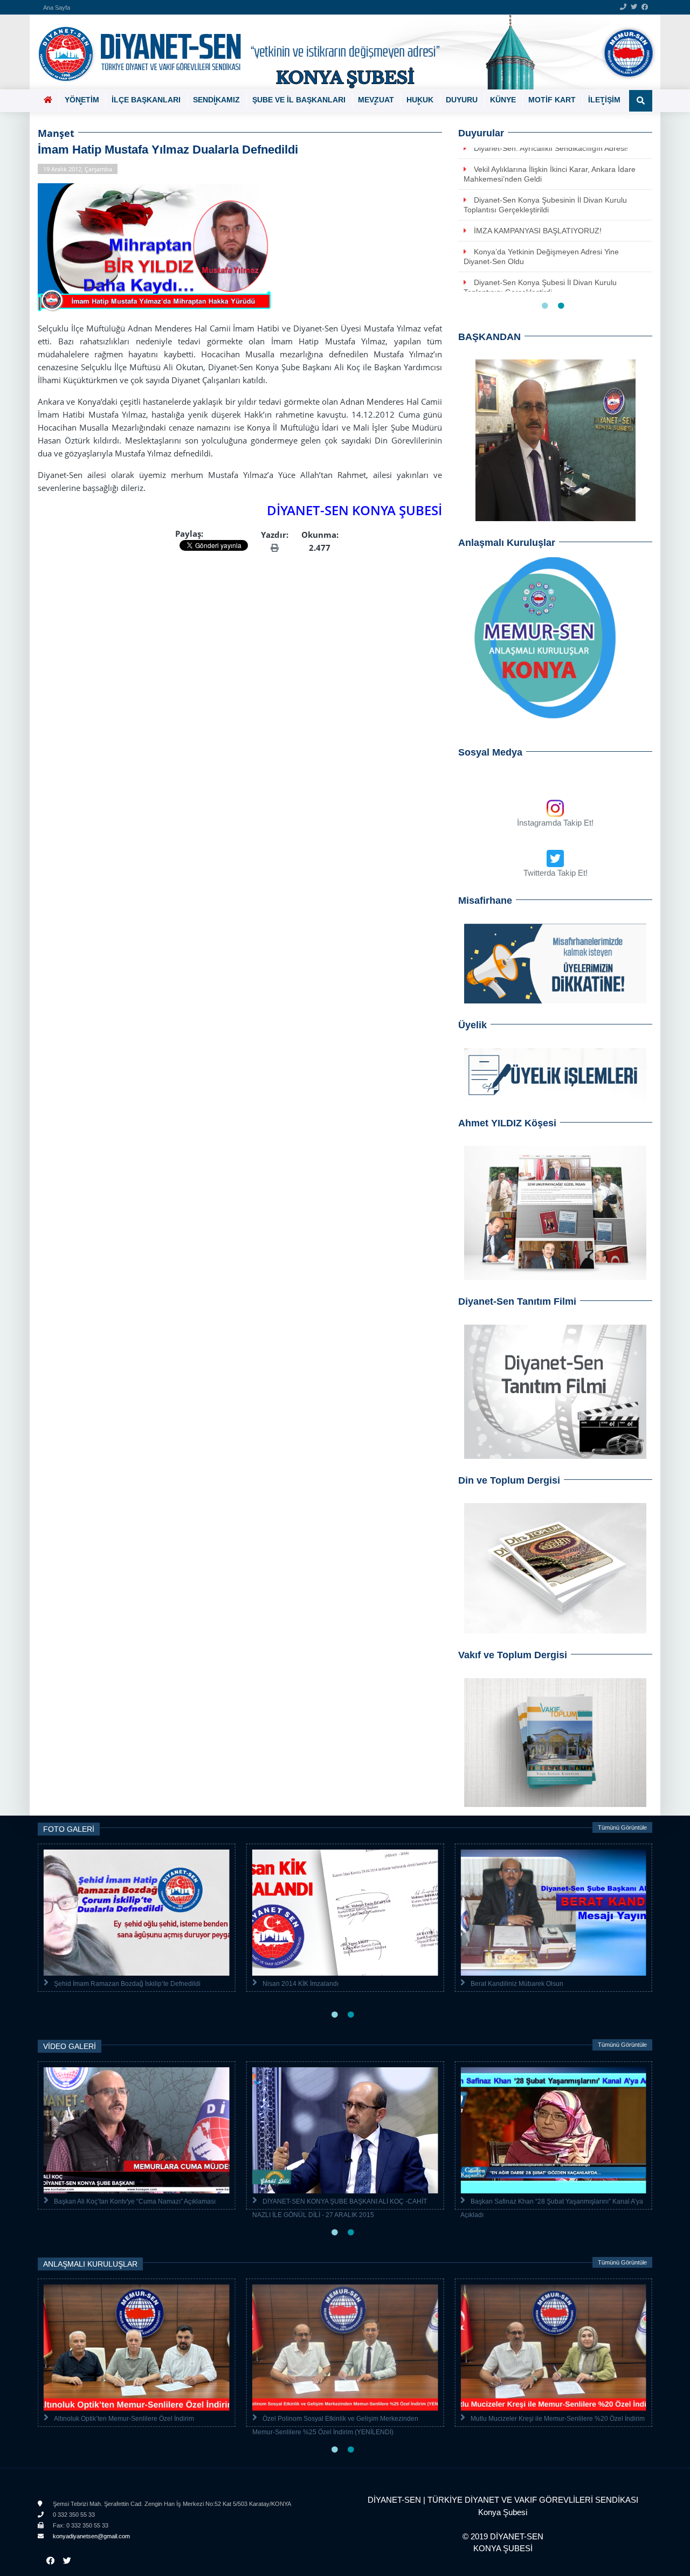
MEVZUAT (376, 100)
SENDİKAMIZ (216, 100)
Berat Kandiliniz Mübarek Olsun (517, 1984)
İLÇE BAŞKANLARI (146, 100)
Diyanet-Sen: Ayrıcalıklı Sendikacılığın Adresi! (551, 148)
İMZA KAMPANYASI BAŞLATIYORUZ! (538, 231)
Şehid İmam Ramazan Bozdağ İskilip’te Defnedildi (127, 1984)
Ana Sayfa (57, 8)
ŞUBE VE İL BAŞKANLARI (299, 100)
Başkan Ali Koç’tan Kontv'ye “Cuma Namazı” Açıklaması (135, 2201)
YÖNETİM (82, 100)
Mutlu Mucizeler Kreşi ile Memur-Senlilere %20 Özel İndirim (558, 2419)
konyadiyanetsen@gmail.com (91, 2536)
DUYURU (462, 100)
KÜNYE (503, 100)
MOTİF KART (552, 100)
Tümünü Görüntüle (622, 1827)
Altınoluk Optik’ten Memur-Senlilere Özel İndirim (124, 2419)
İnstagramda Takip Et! (555, 823)
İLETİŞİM (604, 100)
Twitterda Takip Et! (556, 873)
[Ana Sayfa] (341, 52)
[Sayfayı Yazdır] (275, 548)
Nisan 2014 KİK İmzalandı (301, 1984)
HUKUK (420, 100)
